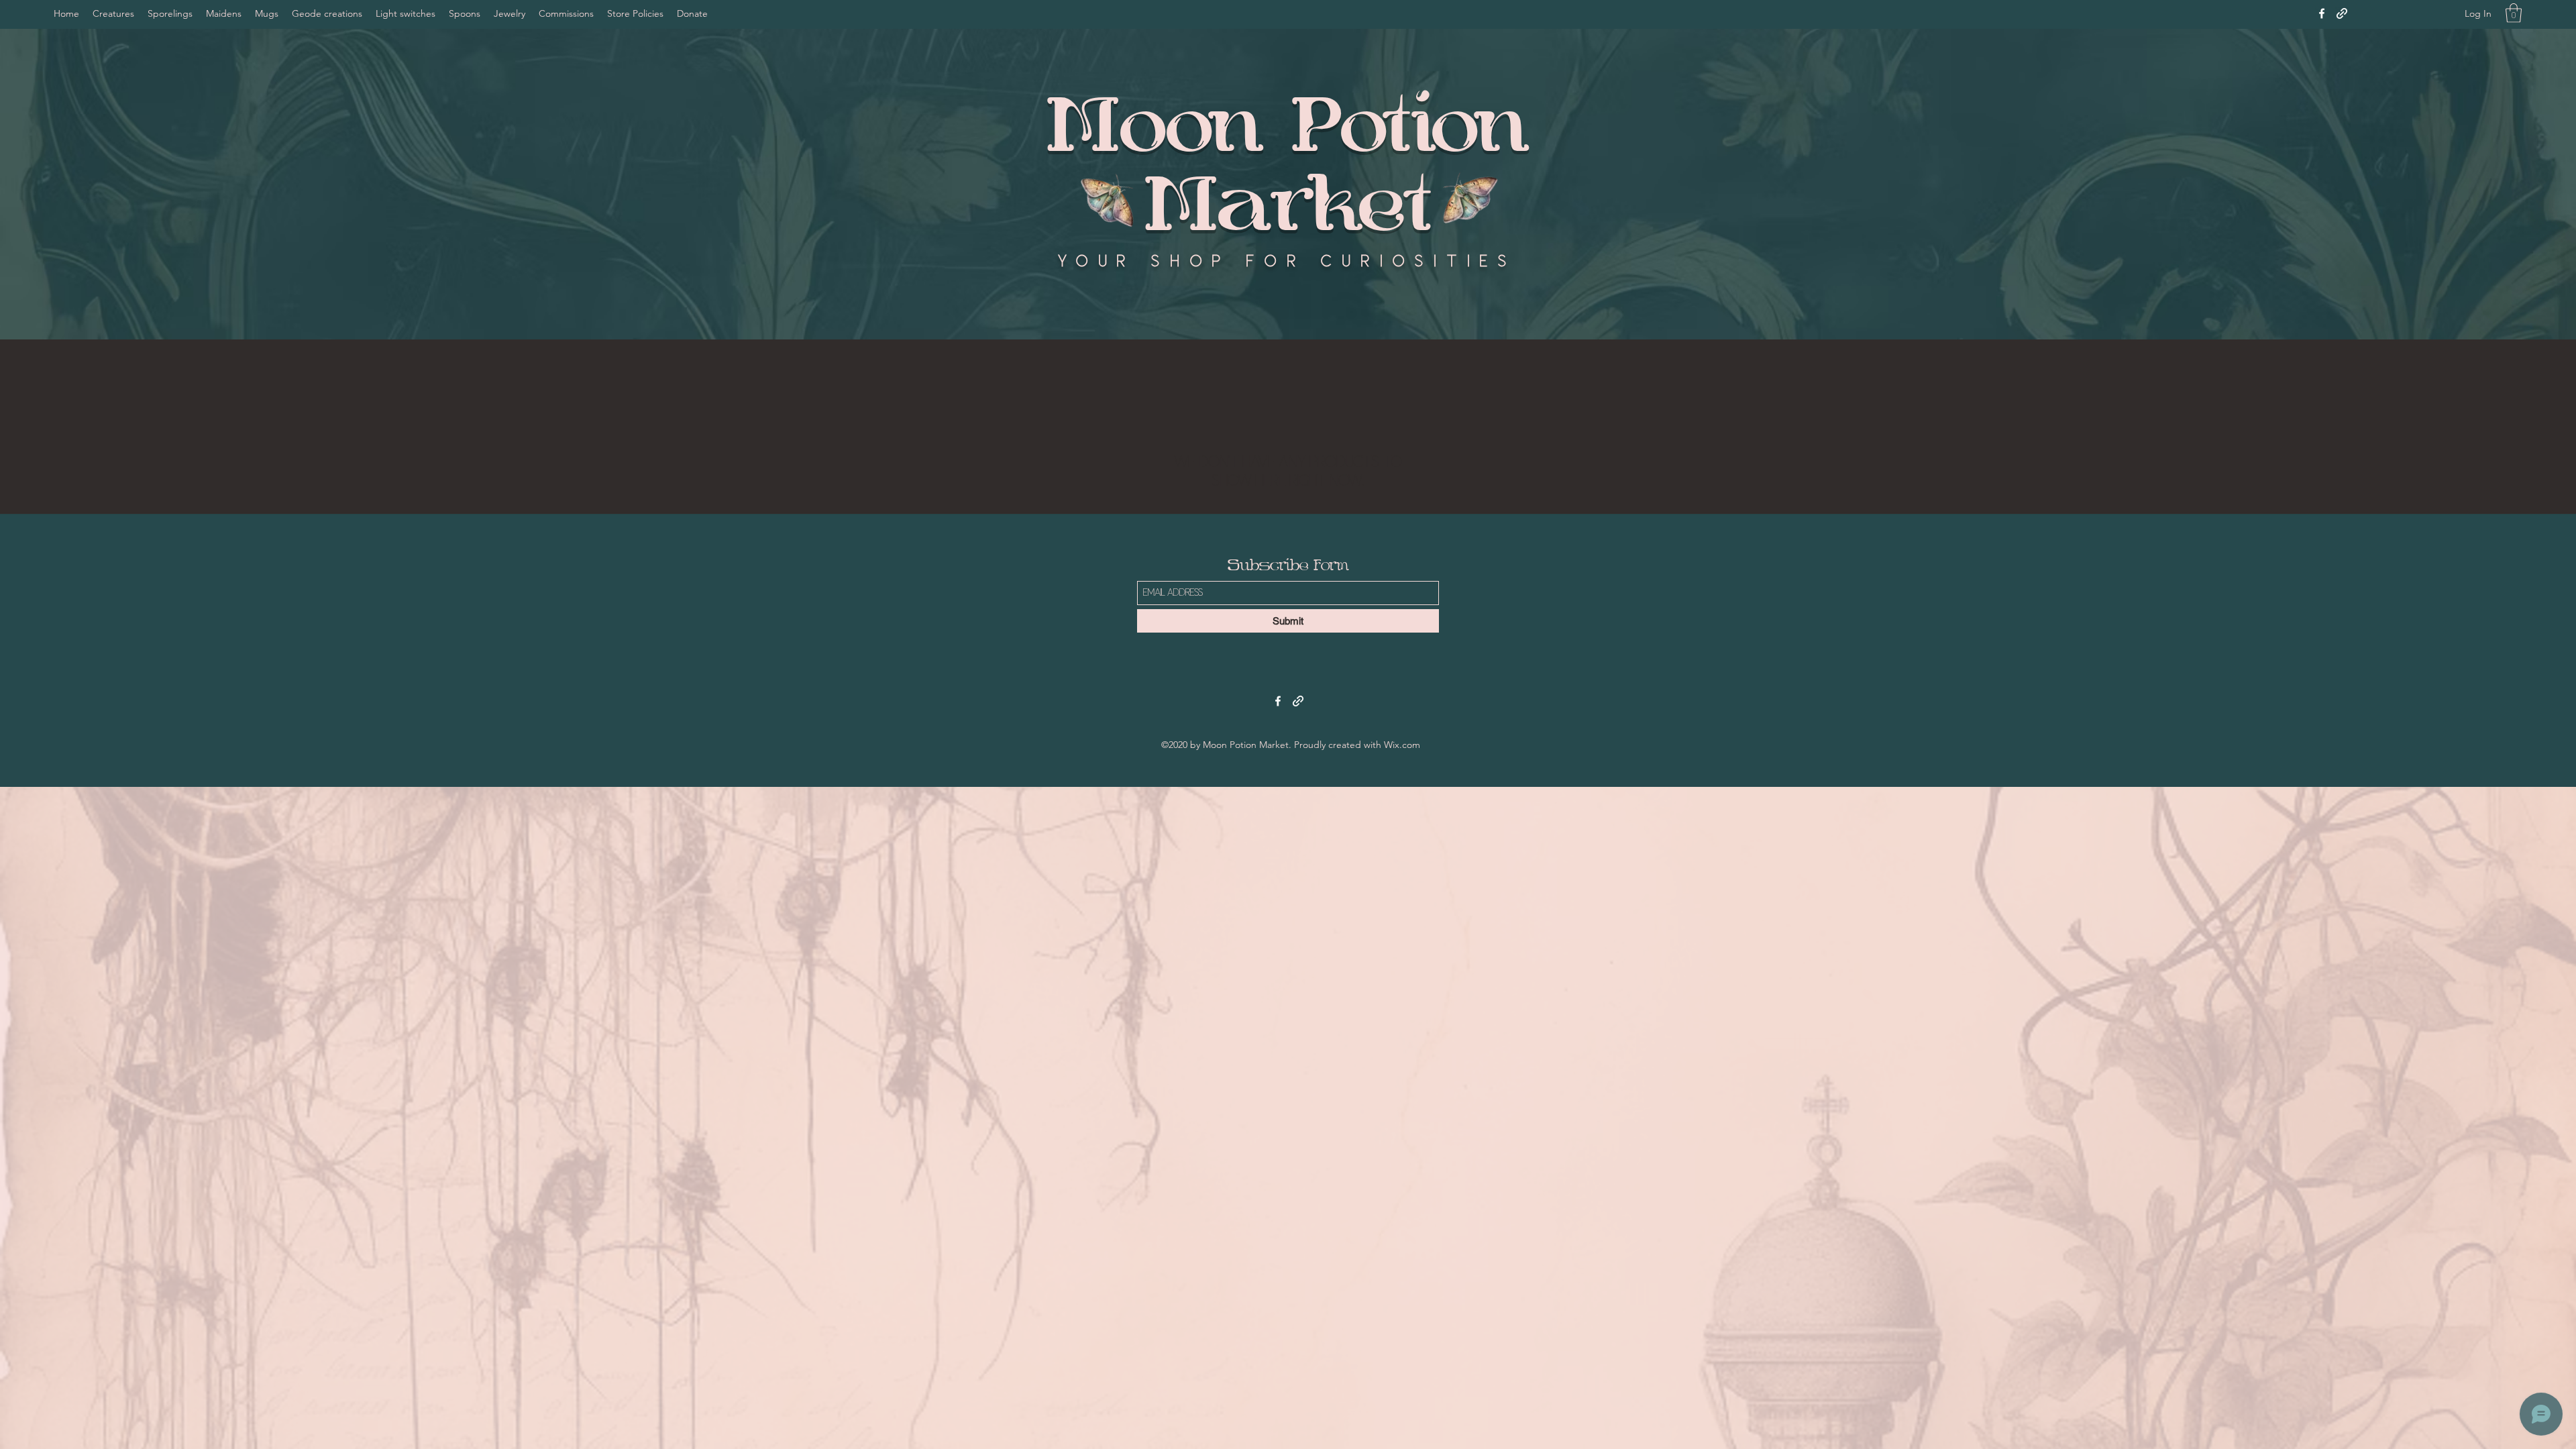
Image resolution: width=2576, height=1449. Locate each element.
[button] (2514, 13)
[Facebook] (2322, 13)
